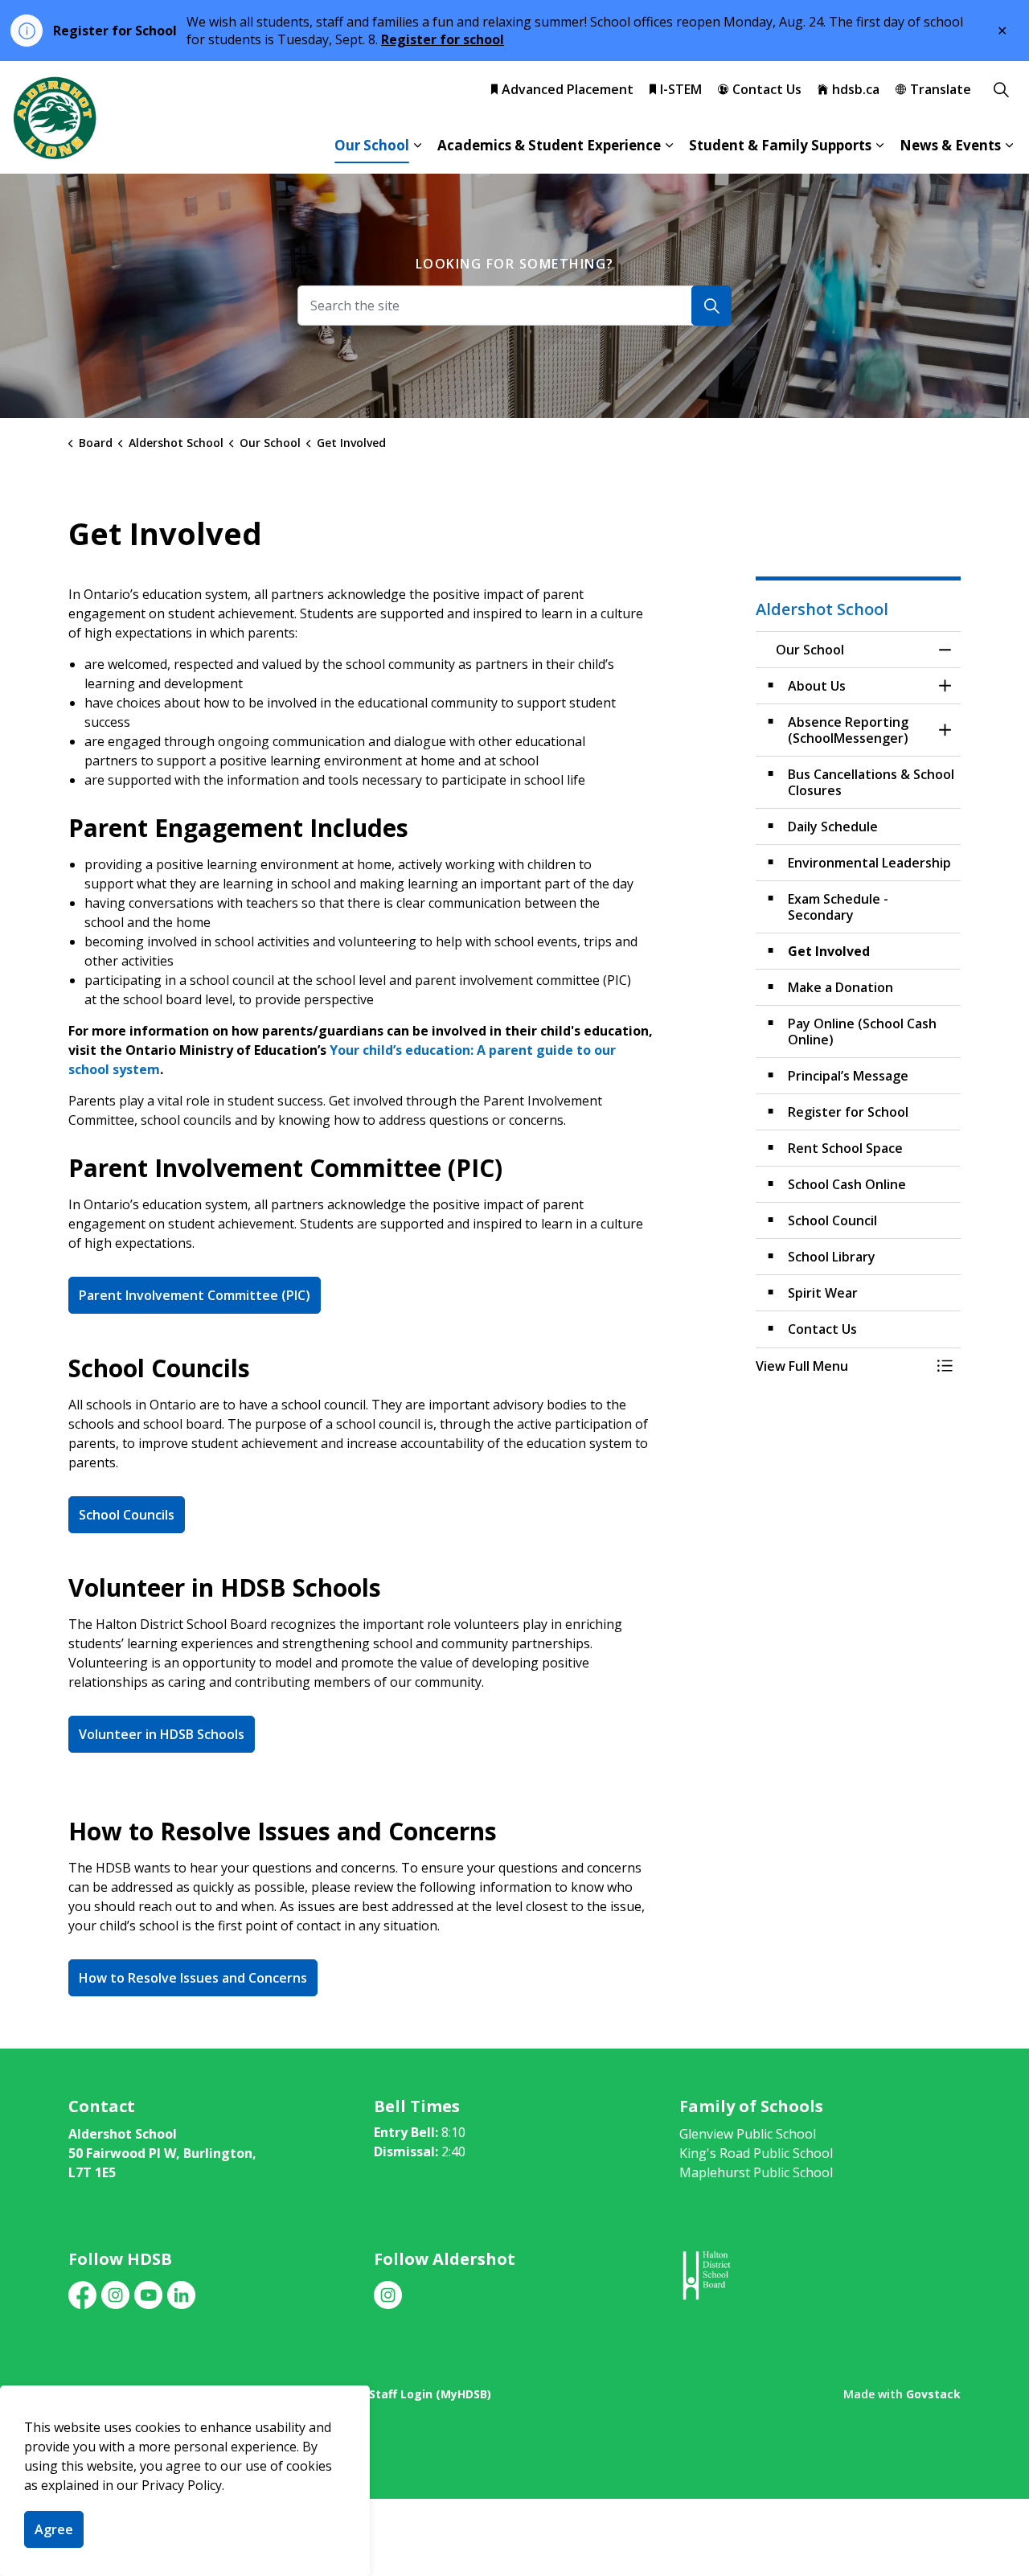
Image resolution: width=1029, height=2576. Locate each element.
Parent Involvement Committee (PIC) (195, 1295)
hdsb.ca (856, 89)
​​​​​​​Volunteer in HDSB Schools (162, 1734)
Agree (54, 2529)
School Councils (127, 1515)
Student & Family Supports (780, 145)
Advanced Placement (568, 89)
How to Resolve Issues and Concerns (193, 1978)
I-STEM (681, 89)
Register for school (443, 39)
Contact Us (767, 89)
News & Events (950, 145)
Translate (941, 89)
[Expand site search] (1001, 89)
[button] (842, 1366)
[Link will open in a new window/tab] (705, 2276)
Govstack (933, 2394)
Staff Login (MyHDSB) (430, 2394)
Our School (372, 145)
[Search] (711, 306)
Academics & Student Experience (549, 145)
